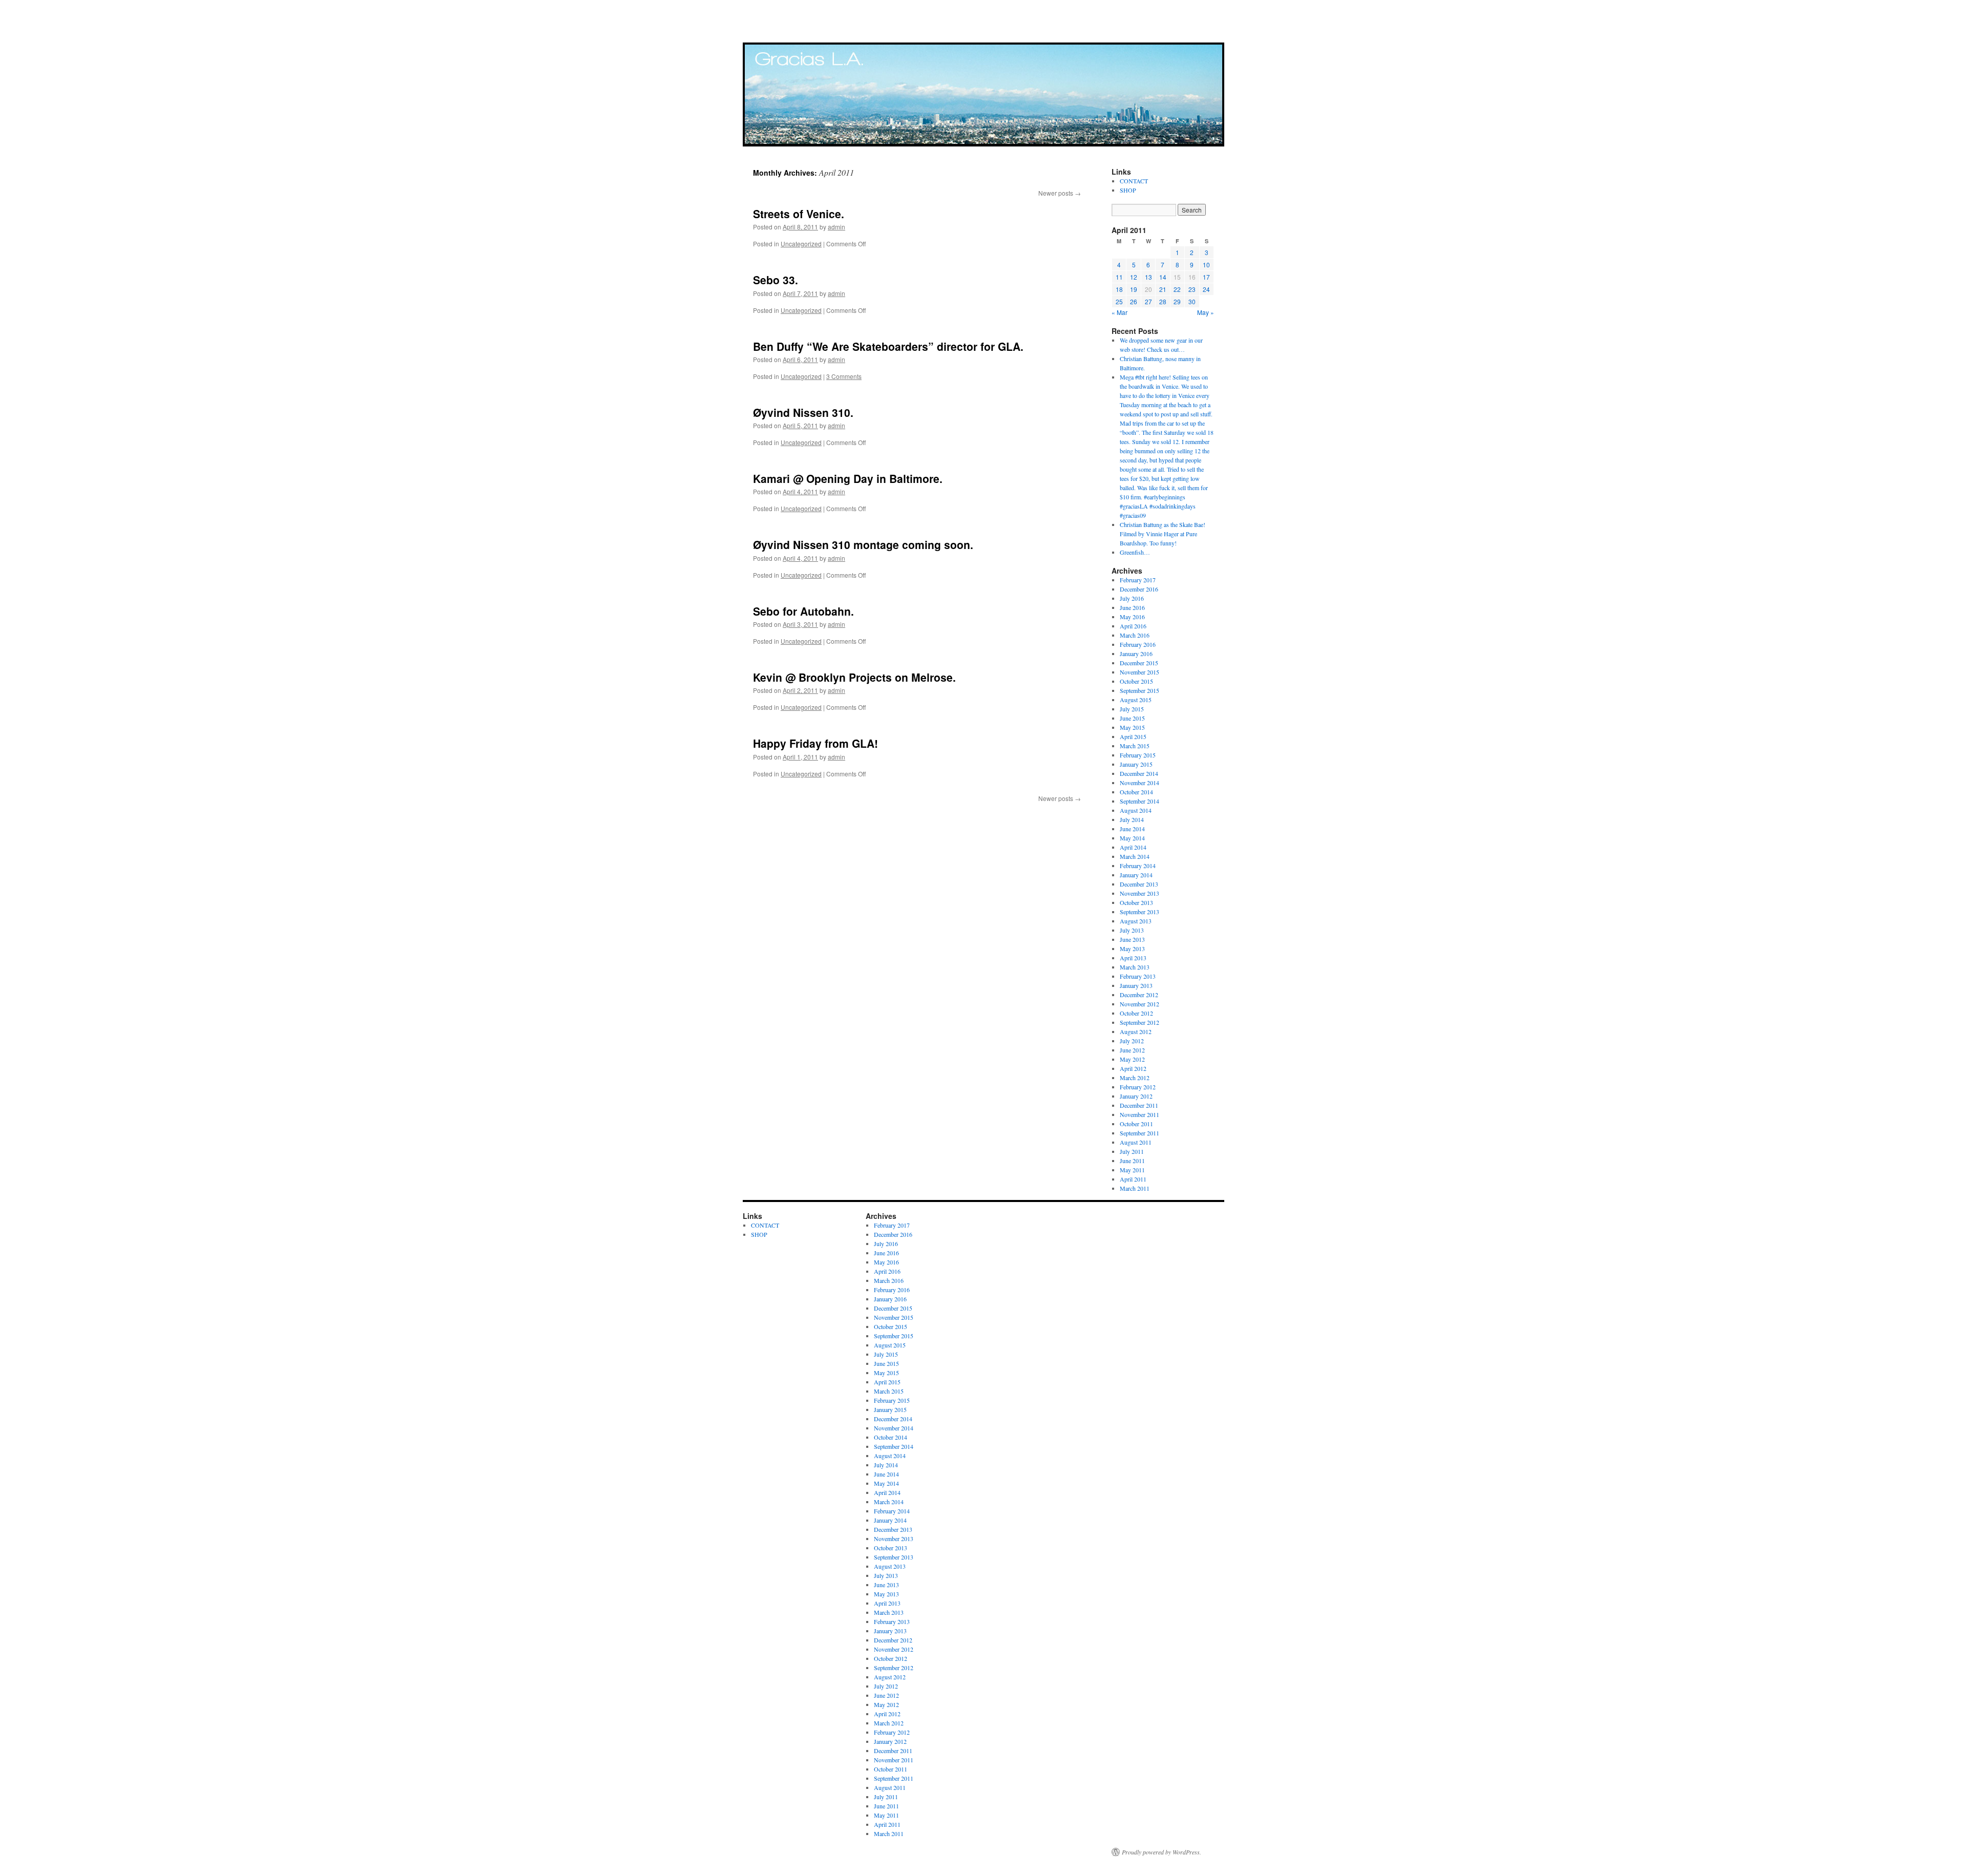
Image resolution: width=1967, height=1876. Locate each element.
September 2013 (1139, 912)
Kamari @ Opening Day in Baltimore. (848, 478)
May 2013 (1132, 948)
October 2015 (1136, 681)
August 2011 (1136, 1142)
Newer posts (1060, 193)
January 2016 (1136, 654)
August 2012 (1136, 1031)
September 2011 (1139, 1133)
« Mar (1119, 312)
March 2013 (1135, 967)
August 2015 (1136, 700)
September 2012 (1139, 1022)
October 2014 (1136, 792)
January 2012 (1136, 1096)
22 (1177, 289)
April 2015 (1133, 736)
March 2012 (1135, 1078)
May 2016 (1132, 617)
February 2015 (1138, 755)
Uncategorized (801, 244)
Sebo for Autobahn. (803, 611)
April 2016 (1133, 626)
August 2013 (1136, 921)
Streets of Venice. (799, 214)
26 (1134, 301)
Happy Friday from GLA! (815, 743)
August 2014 (1136, 810)
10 (1206, 265)
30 (1192, 301)
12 (1134, 277)
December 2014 (1139, 773)
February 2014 (1138, 866)
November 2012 (1139, 1004)
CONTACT (1134, 181)
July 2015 (1132, 709)
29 (1177, 301)
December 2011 (1139, 1105)
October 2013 (1136, 902)
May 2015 (1132, 727)
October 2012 (1136, 1013)
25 (1119, 301)
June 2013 (1132, 939)
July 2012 (1132, 1041)
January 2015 (1136, 764)
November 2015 (1139, 672)
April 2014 (1133, 847)
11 (1119, 277)
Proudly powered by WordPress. (1162, 1852)
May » (1206, 312)
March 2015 (1135, 746)
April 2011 (1133, 1179)
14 (1163, 277)
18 (1119, 289)
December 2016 (1139, 589)
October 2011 (1136, 1124)
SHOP (1128, 190)
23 (1192, 289)
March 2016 (1135, 635)
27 (1148, 301)
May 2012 (1132, 1059)
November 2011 (1139, 1114)
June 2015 (1132, 718)
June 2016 (1132, 607)
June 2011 (1132, 1161)
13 (1148, 277)
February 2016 (1138, 644)
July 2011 (1132, 1151)
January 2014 (1136, 875)
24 (1206, 289)
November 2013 (1139, 893)
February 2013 (1138, 976)
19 (1134, 289)
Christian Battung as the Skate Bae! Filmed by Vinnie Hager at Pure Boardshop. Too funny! (1163, 534)
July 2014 (1132, 819)
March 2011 (1135, 1188)
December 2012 (1139, 995)
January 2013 (1136, 985)
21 (1163, 289)
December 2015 (1139, 663)
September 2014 (1139, 801)
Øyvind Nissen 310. (803, 412)
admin (836, 227)
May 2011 (1132, 1170)
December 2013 (1139, 884)
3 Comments (844, 376)
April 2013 (1133, 958)
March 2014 (1135, 856)
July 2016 (1132, 598)
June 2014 (1132, 829)
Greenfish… (1135, 552)
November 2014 (1139, 783)
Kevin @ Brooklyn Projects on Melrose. (854, 677)
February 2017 (1138, 580)
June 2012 (1132, 1050)
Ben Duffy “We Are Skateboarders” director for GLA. (888, 346)
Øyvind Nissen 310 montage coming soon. (863, 544)
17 (1206, 277)
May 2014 (1132, 838)
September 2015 (1139, 690)
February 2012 (1138, 1087)
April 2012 (1133, 1068)
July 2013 (1132, 930)
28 (1163, 301)
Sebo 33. (776, 280)
